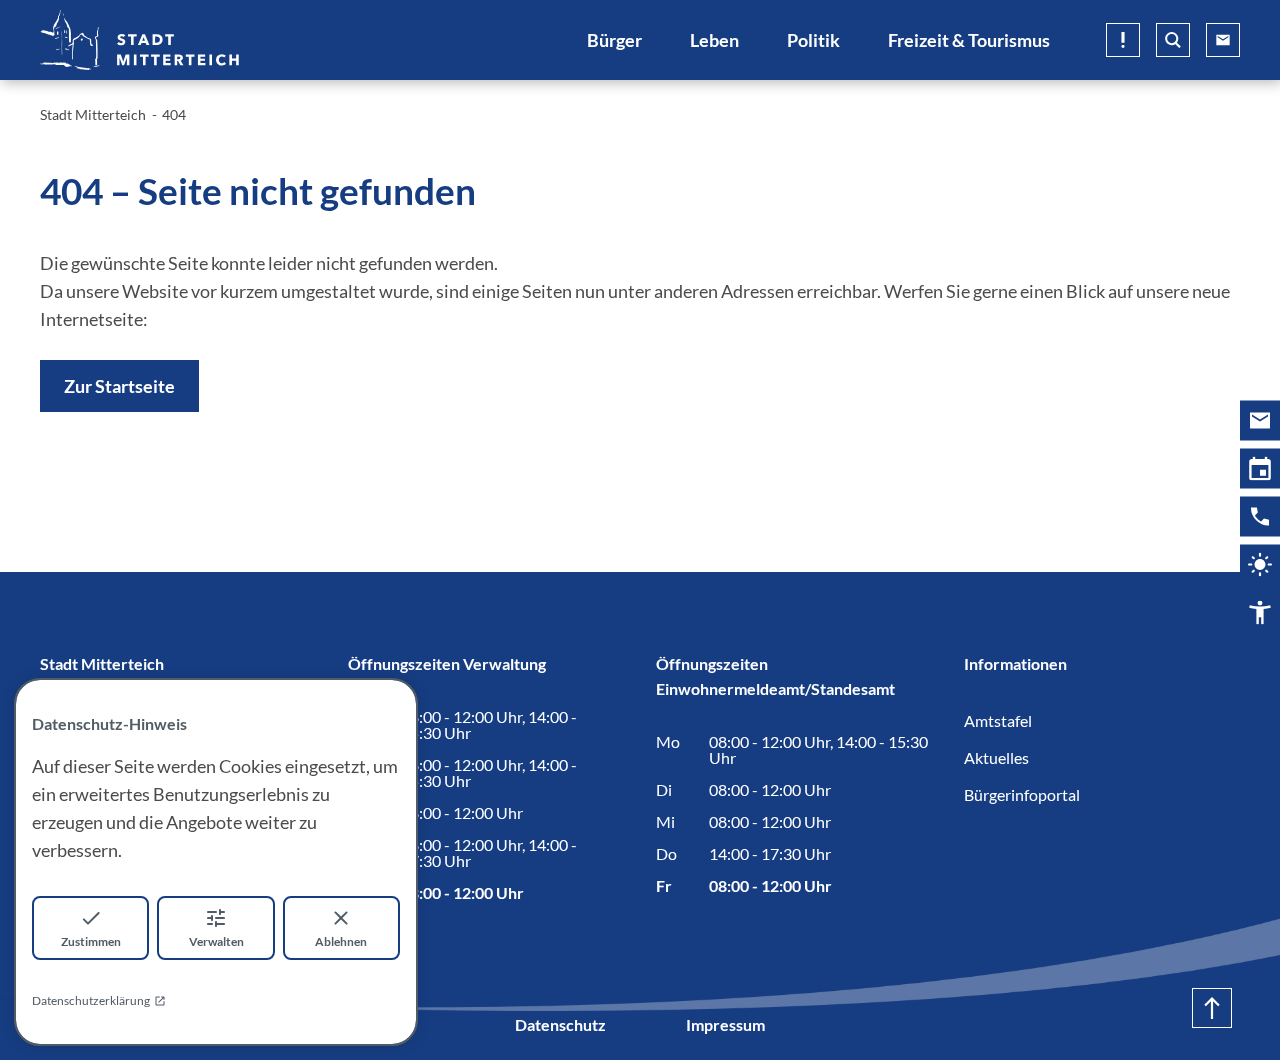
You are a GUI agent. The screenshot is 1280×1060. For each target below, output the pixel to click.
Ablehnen (341, 941)
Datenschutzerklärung (91, 1000)
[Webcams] (1260, 565)
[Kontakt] (1260, 517)
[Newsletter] (1260, 421)
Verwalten (216, 941)
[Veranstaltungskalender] (1260, 469)
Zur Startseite (119, 386)
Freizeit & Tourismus (969, 40)
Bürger (614, 40)
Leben (714, 40)
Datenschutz (560, 1024)
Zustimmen (91, 941)
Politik (813, 40)
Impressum (725, 1024)
